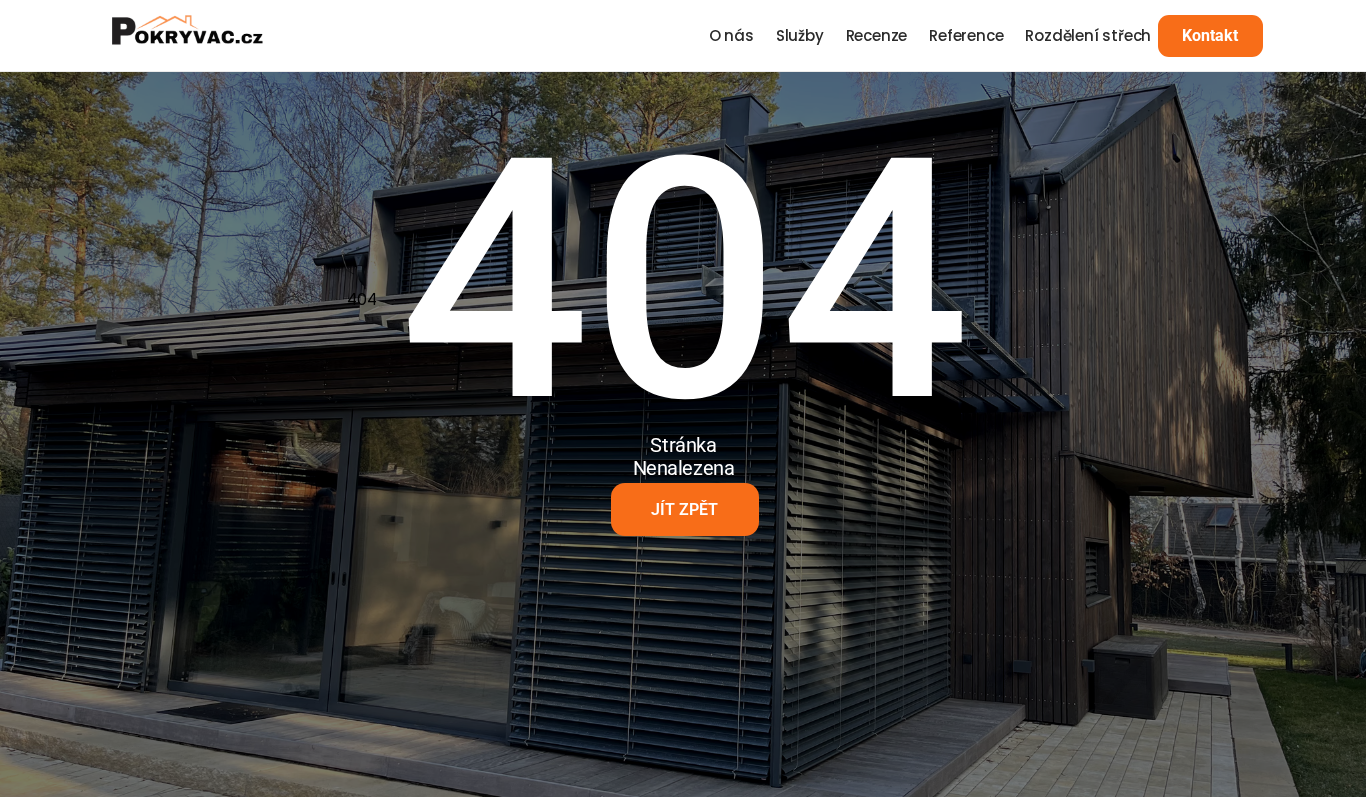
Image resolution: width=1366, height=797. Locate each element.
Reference (966, 35)
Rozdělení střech (1088, 35)
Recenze (877, 35)
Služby (800, 35)
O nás (731, 35)
